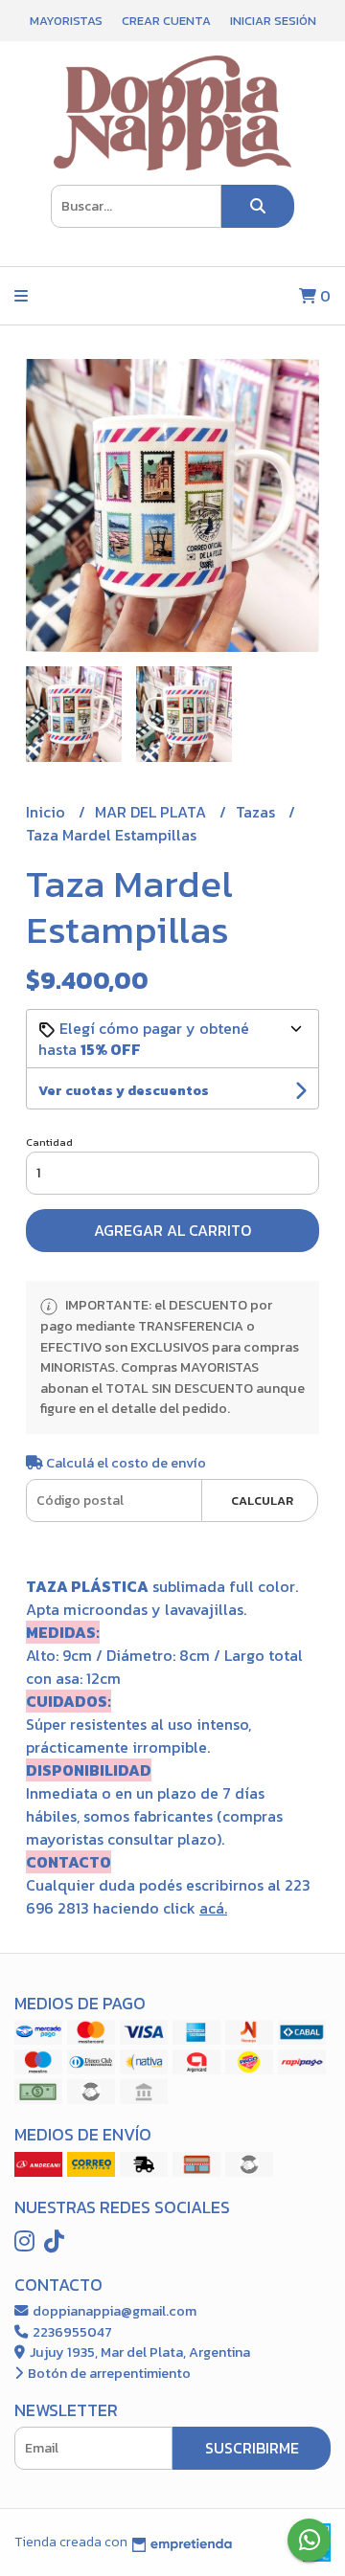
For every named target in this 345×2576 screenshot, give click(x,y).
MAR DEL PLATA (152, 812)
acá (212, 1908)
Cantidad (49, 1142)
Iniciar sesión (273, 21)
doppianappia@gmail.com (113, 2311)
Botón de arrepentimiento (108, 2373)
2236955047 (71, 2332)
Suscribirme (252, 2448)
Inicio (47, 812)
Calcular (262, 1501)
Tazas (257, 812)
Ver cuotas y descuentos (124, 1091)
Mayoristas (66, 21)
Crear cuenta (166, 21)
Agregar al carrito (172, 1230)
